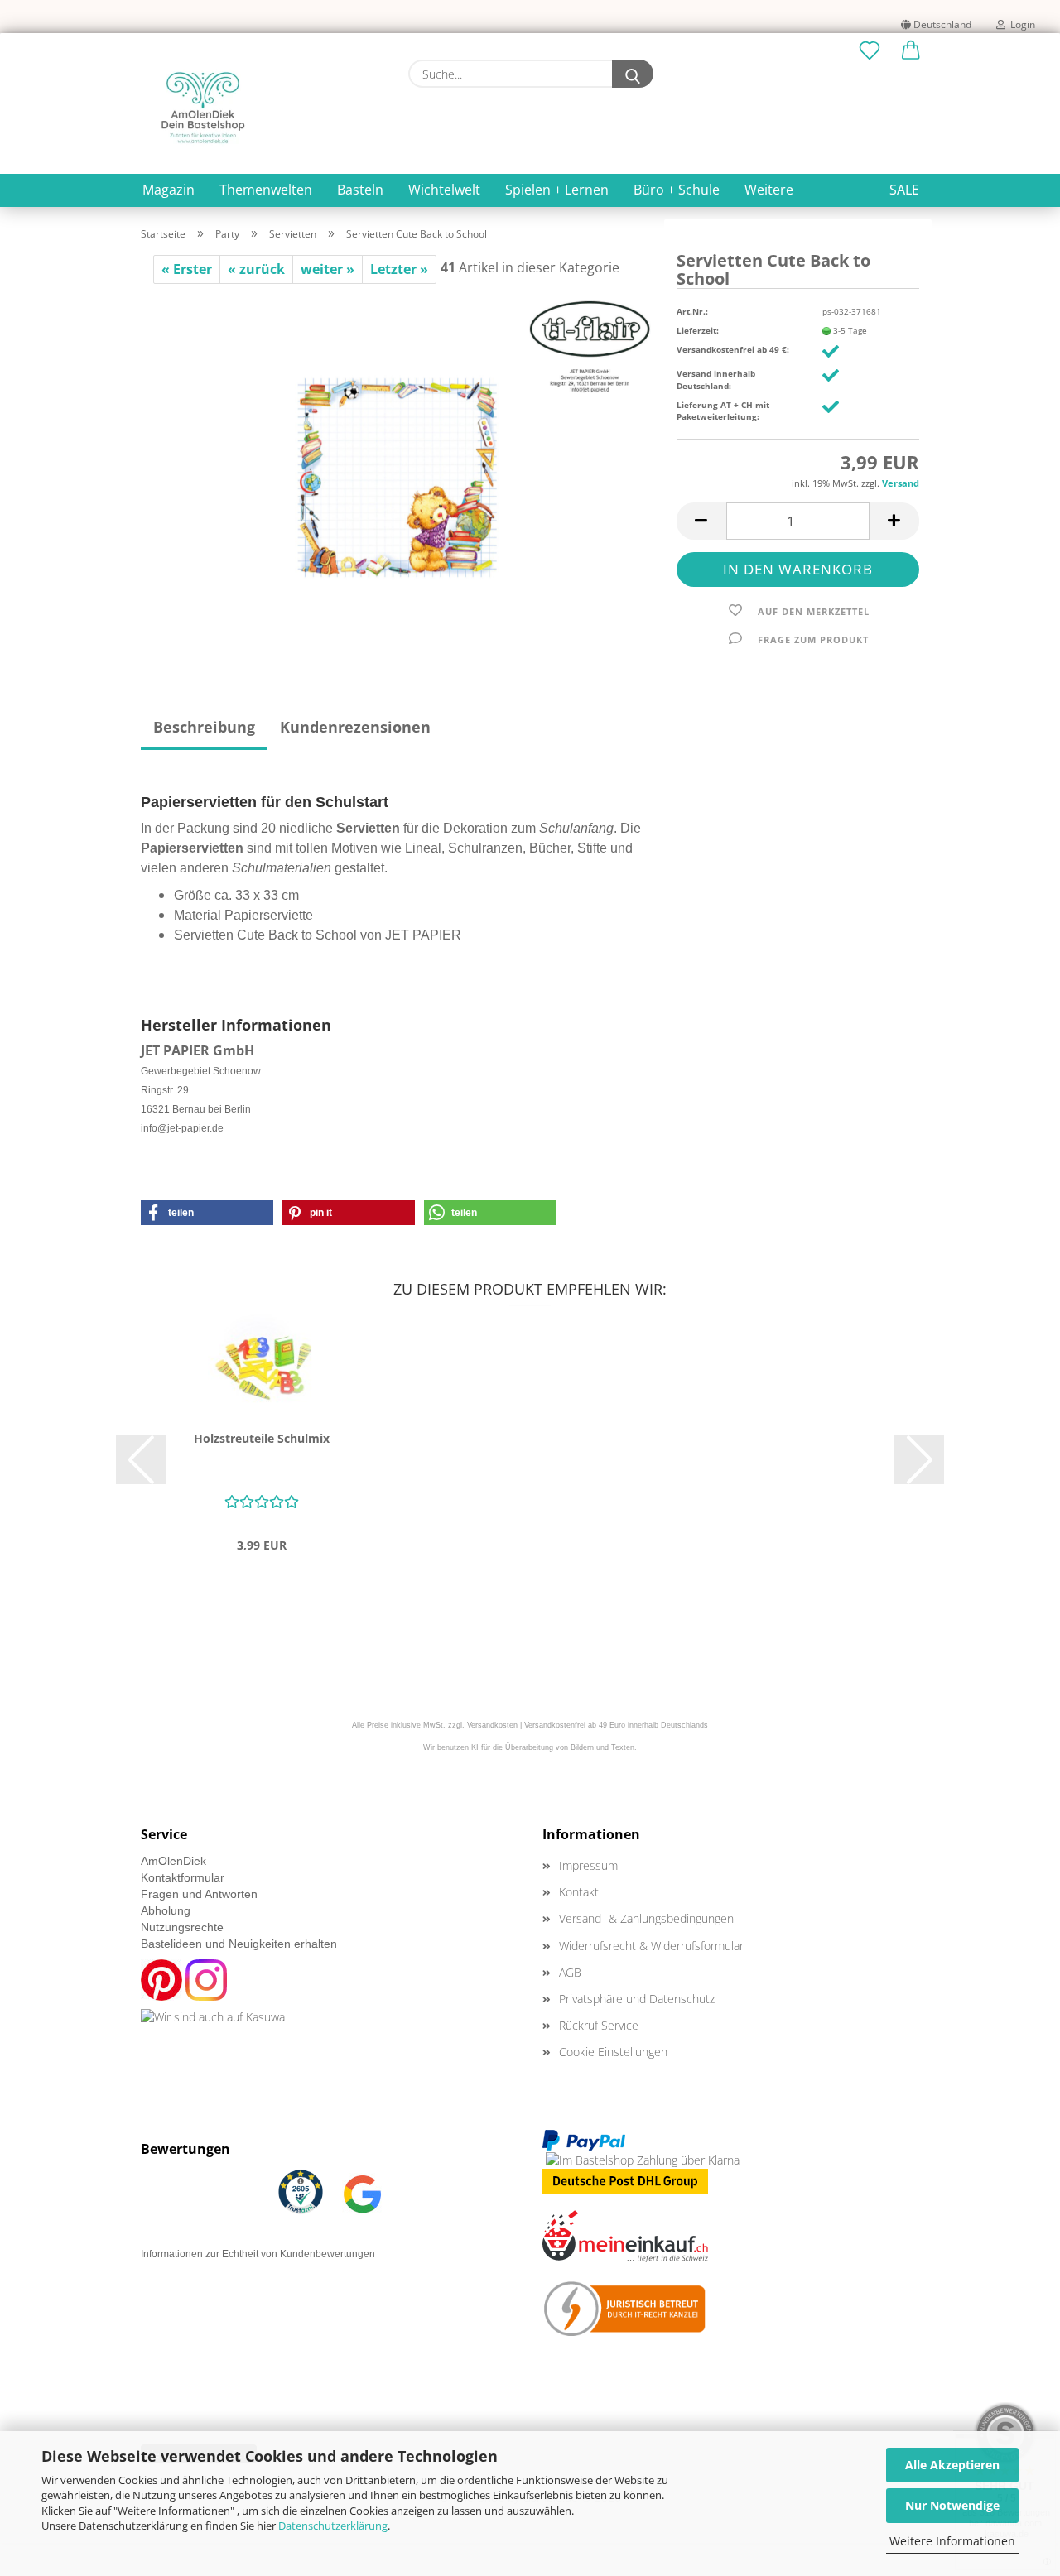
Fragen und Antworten (199, 1894)
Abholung (166, 1910)
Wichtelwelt (444, 190)
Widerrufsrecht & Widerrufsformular (651, 1946)
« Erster (187, 269)
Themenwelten (266, 190)
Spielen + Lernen (557, 190)
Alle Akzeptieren (952, 2465)
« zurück (256, 269)
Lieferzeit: (698, 330)
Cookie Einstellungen (613, 2052)
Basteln (360, 190)
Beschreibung (204, 727)
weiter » (328, 269)
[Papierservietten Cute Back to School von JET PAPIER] (397, 469)
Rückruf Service (599, 2025)
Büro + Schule (677, 190)
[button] (911, 51)
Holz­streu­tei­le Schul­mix (262, 1438)
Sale (904, 190)
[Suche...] (633, 74)
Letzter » (399, 269)
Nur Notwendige (952, 2505)
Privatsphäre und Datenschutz (637, 1999)
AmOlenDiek (173, 1861)
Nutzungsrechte (182, 1927)
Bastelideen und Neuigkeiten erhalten (239, 1944)
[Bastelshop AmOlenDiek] (203, 108)
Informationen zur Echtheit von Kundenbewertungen (258, 2254)
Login (1020, 24)
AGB (570, 1972)
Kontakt (579, 1892)
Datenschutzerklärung (333, 2526)
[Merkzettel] (870, 51)
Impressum (588, 1865)
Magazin (169, 190)
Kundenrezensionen (355, 727)
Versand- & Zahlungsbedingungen (646, 1918)
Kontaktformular (183, 1877)
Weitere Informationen (952, 2541)
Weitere (769, 190)
